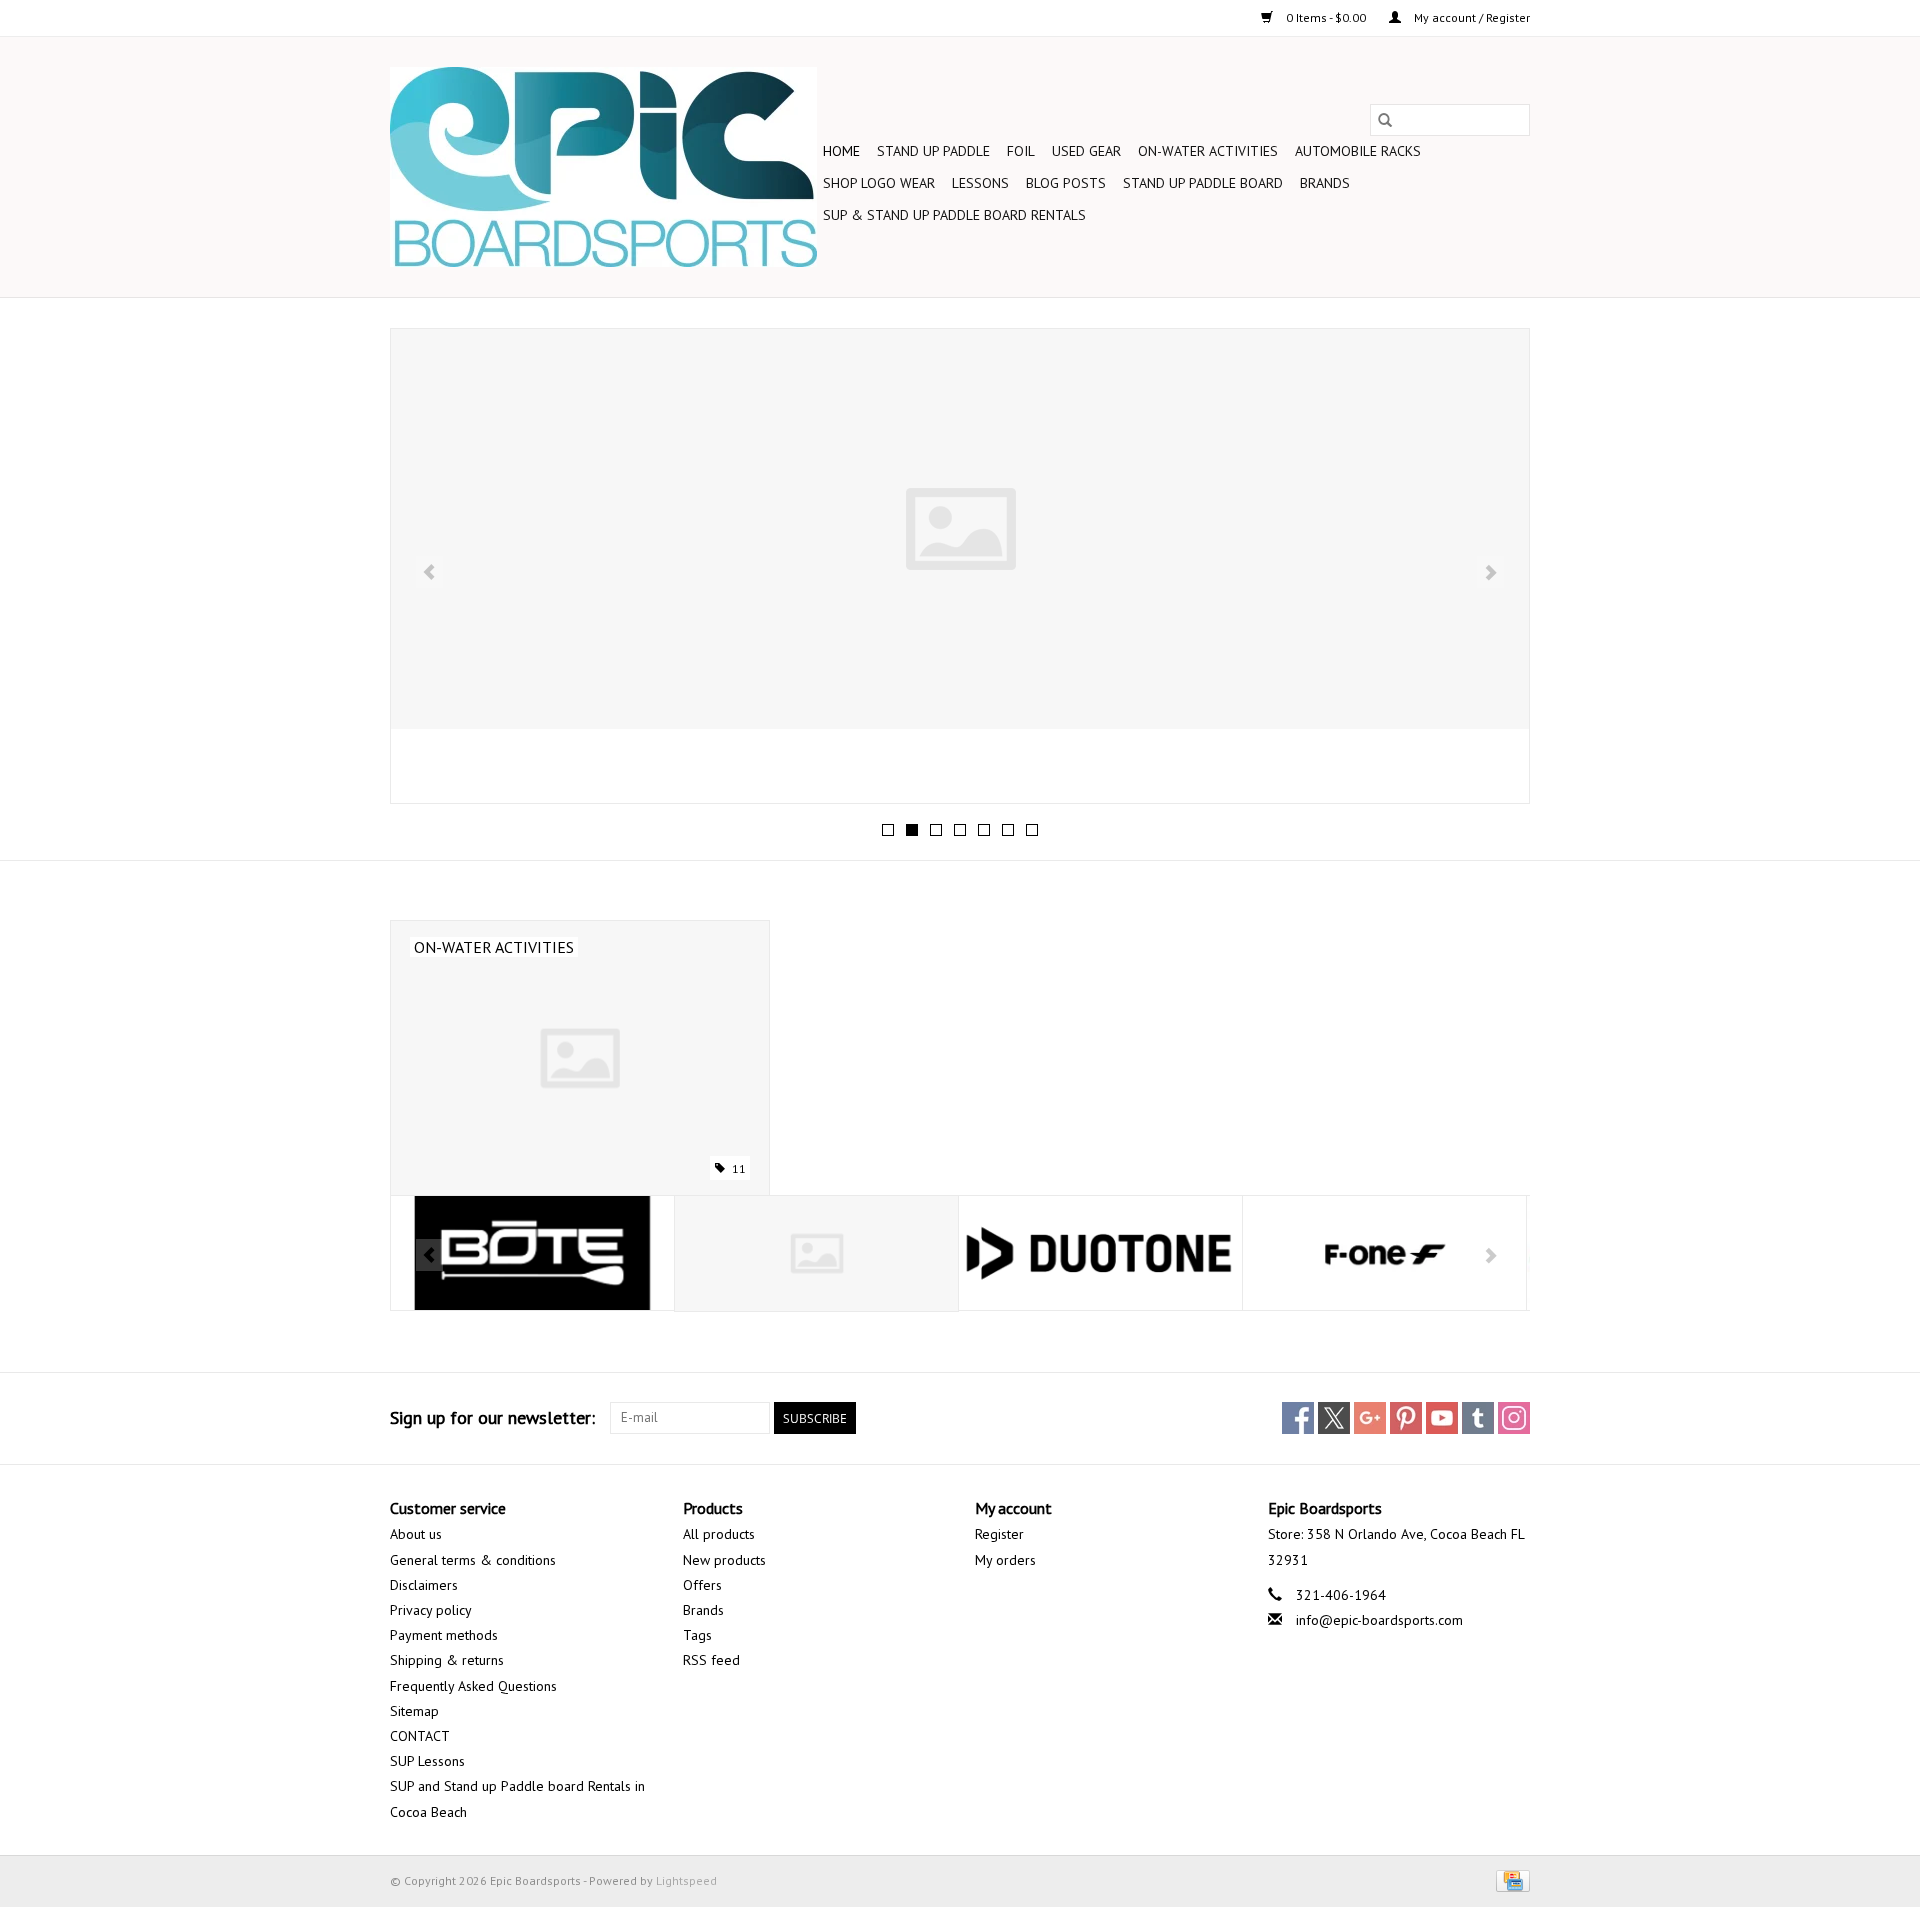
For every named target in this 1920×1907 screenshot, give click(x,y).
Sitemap (414, 1711)
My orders (1005, 1560)
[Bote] (532, 1253)
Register (999, 1534)
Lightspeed (686, 1880)
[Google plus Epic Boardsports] (1370, 1418)
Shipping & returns (447, 1660)
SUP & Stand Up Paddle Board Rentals (954, 215)
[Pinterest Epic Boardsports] (1406, 1418)
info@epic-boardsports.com (1379, 1620)
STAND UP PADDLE (933, 151)
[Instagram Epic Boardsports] (1514, 1418)
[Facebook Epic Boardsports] (1298, 1418)
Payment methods (444, 1635)
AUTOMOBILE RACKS (1358, 151)
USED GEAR (1086, 151)
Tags (697, 1635)
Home (841, 151)
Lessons (980, 183)
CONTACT (420, 1736)
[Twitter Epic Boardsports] (1334, 1418)
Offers (702, 1585)
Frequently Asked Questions (473, 1686)
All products (719, 1534)
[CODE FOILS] (816, 1253)
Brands (1325, 183)
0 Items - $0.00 (1326, 17)
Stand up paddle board (1203, 183)
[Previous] (429, 572)
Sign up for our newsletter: (492, 1417)
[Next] (1490, 572)
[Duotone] (1100, 1253)
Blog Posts (1066, 183)
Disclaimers (424, 1585)
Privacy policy (431, 1610)
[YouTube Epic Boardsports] (1442, 1418)
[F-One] (1384, 1253)
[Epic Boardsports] (603, 167)
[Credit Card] (1509, 1879)
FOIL (1021, 151)
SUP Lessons (427, 1761)
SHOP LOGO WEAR (879, 183)
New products (724, 1560)
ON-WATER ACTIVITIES (1208, 151)
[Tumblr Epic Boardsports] (1478, 1418)
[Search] (1385, 120)
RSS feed (711, 1660)
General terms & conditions (473, 1560)
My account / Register (1470, 17)
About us (416, 1534)
